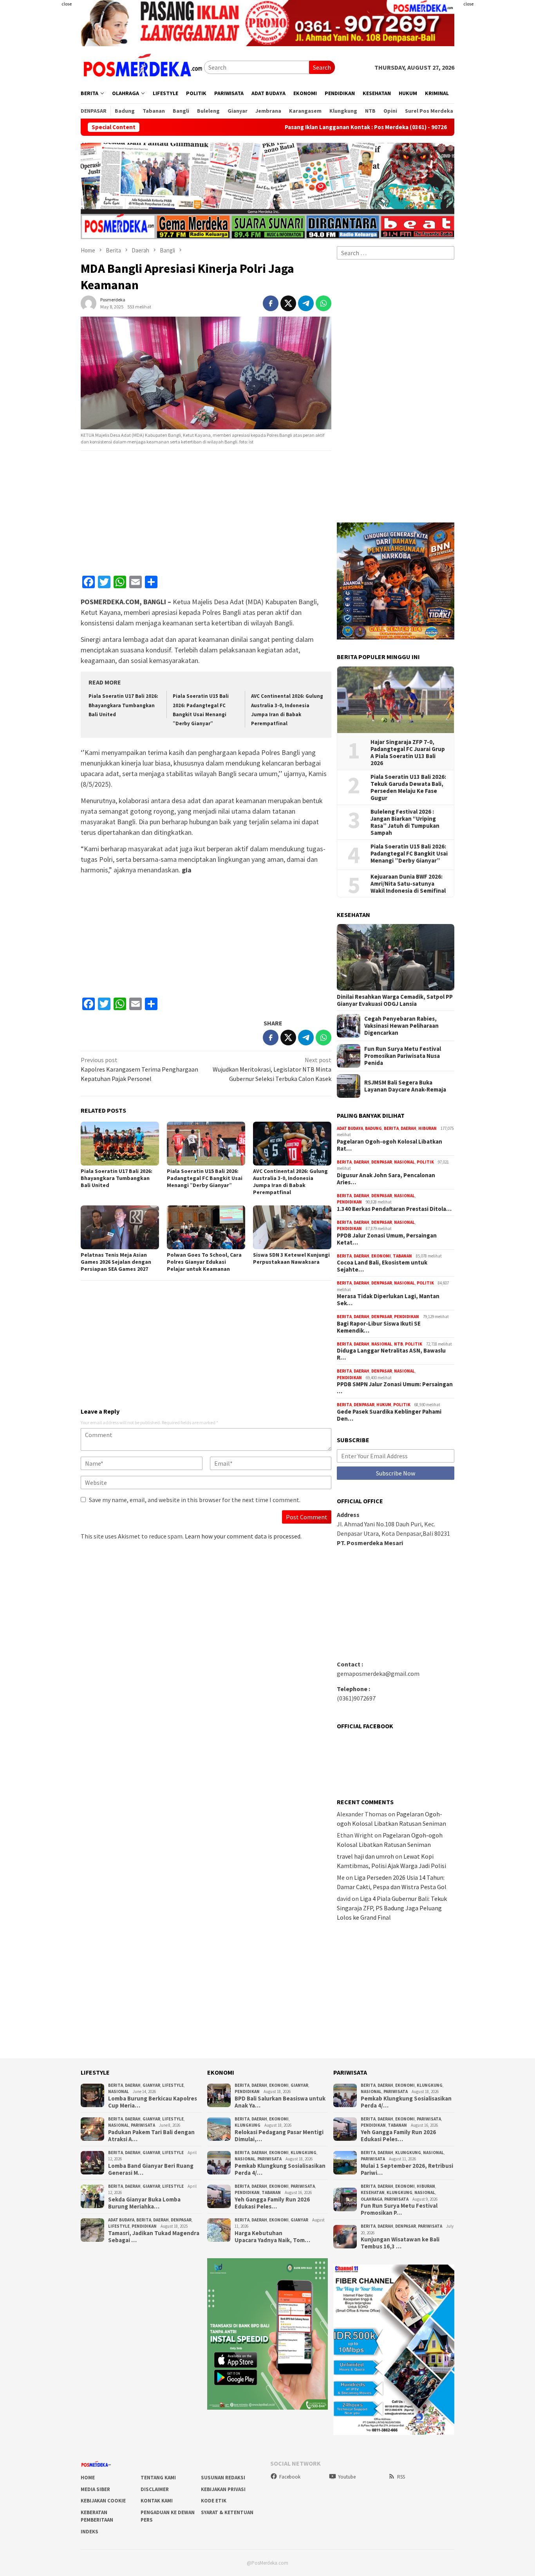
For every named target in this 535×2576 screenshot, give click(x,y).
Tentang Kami (158, 2478)
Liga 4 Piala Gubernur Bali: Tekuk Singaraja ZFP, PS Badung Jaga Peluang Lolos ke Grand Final (392, 1908)
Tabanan (402, 1256)
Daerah (408, 1128)
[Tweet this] (288, 303)
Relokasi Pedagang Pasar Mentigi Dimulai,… (279, 2136)
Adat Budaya (350, 1128)
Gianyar (151, 2085)
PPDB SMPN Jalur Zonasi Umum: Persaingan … (395, 1388)
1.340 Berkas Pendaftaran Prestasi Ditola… (394, 1209)
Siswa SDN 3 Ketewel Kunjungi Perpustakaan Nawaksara (291, 1258)
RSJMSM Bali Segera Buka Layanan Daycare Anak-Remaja (405, 1086)
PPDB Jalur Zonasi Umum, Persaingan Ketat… (387, 1239)
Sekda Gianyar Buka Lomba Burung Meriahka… (144, 2203)
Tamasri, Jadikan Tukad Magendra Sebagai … (154, 2237)
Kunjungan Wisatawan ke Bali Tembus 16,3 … (400, 2243)
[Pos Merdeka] (142, 67)
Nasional (404, 1162)
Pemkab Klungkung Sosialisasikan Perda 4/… (280, 2169)
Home (88, 2478)
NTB (399, 1344)
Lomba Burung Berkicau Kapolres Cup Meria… (153, 2102)
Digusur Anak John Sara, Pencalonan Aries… (386, 1179)
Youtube (347, 2477)
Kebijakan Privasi (223, 2489)
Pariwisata (143, 2125)
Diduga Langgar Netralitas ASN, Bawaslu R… (391, 1354)
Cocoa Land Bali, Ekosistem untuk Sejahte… (382, 1266)
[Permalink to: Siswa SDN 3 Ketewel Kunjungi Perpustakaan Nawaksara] (292, 1227)
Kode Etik (214, 2501)
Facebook (290, 2477)
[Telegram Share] (306, 303)
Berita (391, 1128)
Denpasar (382, 1162)
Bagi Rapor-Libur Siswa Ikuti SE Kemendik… (379, 1327)
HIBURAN (427, 1128)
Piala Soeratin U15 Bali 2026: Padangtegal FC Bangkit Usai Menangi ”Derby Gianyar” (205, 1178)
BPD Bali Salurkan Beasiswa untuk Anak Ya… (280, 2102)
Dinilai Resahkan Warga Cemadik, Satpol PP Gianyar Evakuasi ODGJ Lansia (395, 1000)
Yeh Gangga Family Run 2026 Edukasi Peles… (272, 2203)
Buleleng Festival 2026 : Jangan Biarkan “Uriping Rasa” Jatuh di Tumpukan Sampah (405, 822)
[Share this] (271, 303)
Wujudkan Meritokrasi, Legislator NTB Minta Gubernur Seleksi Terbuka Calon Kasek (272, 1069)
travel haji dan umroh (365, 1856)
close (67, 4)
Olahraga (371, 2199)
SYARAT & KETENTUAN (227, 2512)
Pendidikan (349, 1202)
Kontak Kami (157, 2501)
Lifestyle (173, 2085)
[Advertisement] (498, 117)
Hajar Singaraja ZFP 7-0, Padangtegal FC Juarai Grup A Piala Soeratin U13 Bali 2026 (408, 753)
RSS (401, 2477)
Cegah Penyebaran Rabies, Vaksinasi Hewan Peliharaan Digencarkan (401, 1026)
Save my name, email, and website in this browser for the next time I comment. (195, 1500)
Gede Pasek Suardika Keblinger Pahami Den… (389, 1415)
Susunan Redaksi (223, 2478)
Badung (373, 1128)
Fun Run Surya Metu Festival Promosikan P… (399, 2209)
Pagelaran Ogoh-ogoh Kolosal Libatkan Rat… (390, 1145)
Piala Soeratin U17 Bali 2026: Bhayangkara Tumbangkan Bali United (123, 705)
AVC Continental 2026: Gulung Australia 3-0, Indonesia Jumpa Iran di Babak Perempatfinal (290, 1182)
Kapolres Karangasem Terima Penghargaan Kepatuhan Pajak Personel (139, 1069)
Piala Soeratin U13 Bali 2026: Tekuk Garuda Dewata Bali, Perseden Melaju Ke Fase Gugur (408, 787)
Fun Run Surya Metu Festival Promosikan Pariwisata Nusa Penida (403, 1056)
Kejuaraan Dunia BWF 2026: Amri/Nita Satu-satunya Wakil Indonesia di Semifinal (408, 884)
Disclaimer (155, 2489)
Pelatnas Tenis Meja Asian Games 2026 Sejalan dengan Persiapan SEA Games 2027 (116, 1262)
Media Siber (95, 2489)
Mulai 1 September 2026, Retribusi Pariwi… (407, 2169)
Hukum (384, 1405)
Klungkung (248, 2125)
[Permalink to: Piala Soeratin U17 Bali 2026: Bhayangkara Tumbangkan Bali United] (120, 1144)
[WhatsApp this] (324, 303)
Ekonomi (381, 1256)
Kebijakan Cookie (103, 2501)
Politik (425, 1162)
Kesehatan (373, 2192)
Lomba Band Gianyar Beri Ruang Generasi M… (151, 2169)
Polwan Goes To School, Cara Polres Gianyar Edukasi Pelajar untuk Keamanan (204, 1262)
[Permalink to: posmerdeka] (89, 302)
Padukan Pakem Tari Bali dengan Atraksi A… (151, 2136)
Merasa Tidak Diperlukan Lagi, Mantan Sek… (388, 1300)
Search (322, 67)
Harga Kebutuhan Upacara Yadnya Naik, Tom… (272, 2237)
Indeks (89, 2532)
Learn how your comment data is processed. (243, 1536)
